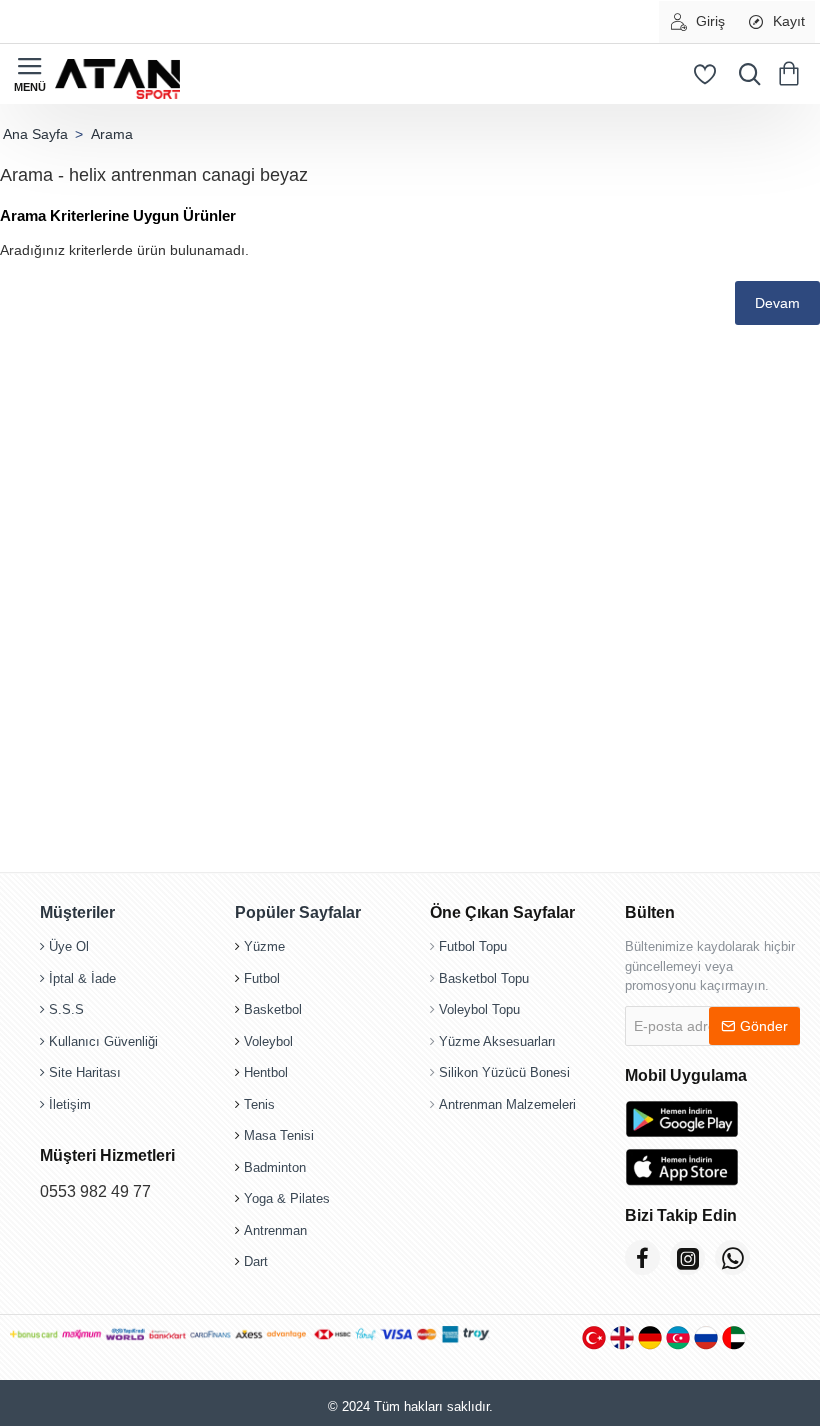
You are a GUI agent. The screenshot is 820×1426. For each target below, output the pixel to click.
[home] (35, 134)
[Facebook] (642, 1257)
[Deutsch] (650, 1337)
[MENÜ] (30, 74)
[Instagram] (687, 1257)
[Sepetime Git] (792, 74)
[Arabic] (734, 1337)
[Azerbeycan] (678, 1337)
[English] (622, 1337)
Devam (777, 303)
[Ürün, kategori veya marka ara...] (745, 74)
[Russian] (706, 1337)
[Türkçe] (594, 1337)
